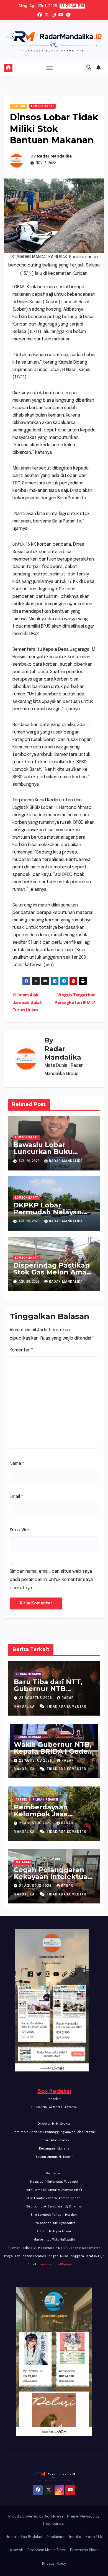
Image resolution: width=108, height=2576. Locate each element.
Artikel (21, 1800)
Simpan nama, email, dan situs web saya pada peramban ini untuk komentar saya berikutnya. (51, 1580)
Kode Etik (94, 2537)
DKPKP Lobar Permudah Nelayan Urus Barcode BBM (47, 1212)
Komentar (21, 1350)
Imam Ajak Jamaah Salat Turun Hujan (27, 1003)
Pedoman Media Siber (47, 2550)
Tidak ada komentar (66, 1707)
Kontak (17, 2550)
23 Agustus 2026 (36, 1698)
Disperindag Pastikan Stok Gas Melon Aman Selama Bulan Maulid (52, 1272)
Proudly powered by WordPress (36, 2517)
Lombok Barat (43, 106)
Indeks (75, 2537)
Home (11, 2537)
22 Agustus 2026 (36, 1761)
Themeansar (54, 2524)
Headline (19, 106)
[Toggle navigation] (50, 68)
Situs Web (20, 1530)
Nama (17, 1464)
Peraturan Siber (84, 2550)
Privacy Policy (54, 2564)
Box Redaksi (54, 2091)
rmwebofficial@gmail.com (60, 2265)
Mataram (23, 1862)
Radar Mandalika (54, 156)
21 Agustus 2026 (36, 1823)
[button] (89, 68)
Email (16, 1497)
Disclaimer (56, 2537)
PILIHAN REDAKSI (28, 1674)
